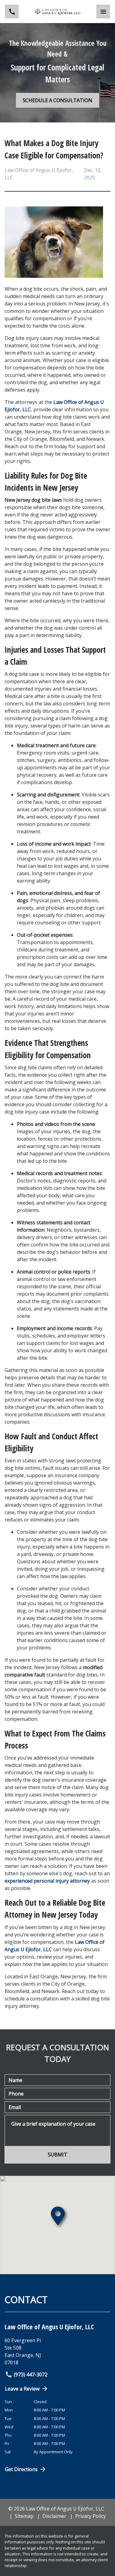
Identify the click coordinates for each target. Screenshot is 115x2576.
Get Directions (21, 2469)
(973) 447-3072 (31, 2375)
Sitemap (24, 2516)
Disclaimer (54, 2516)
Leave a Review (22, 2389)
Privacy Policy (90, 2516)
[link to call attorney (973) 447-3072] (12, 12)
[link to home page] (58, 12)
